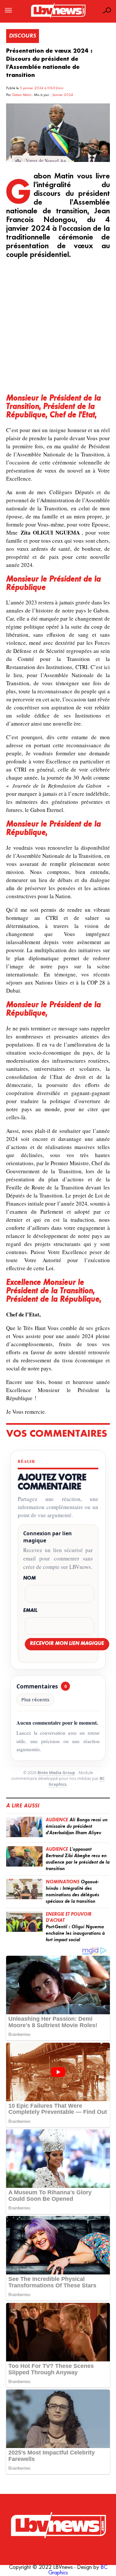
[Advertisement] (58, 327)
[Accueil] (58, 2525)
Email (30, 1611)
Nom (29, 1578)
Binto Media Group (56, 1773)
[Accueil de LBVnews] (58, 18)
